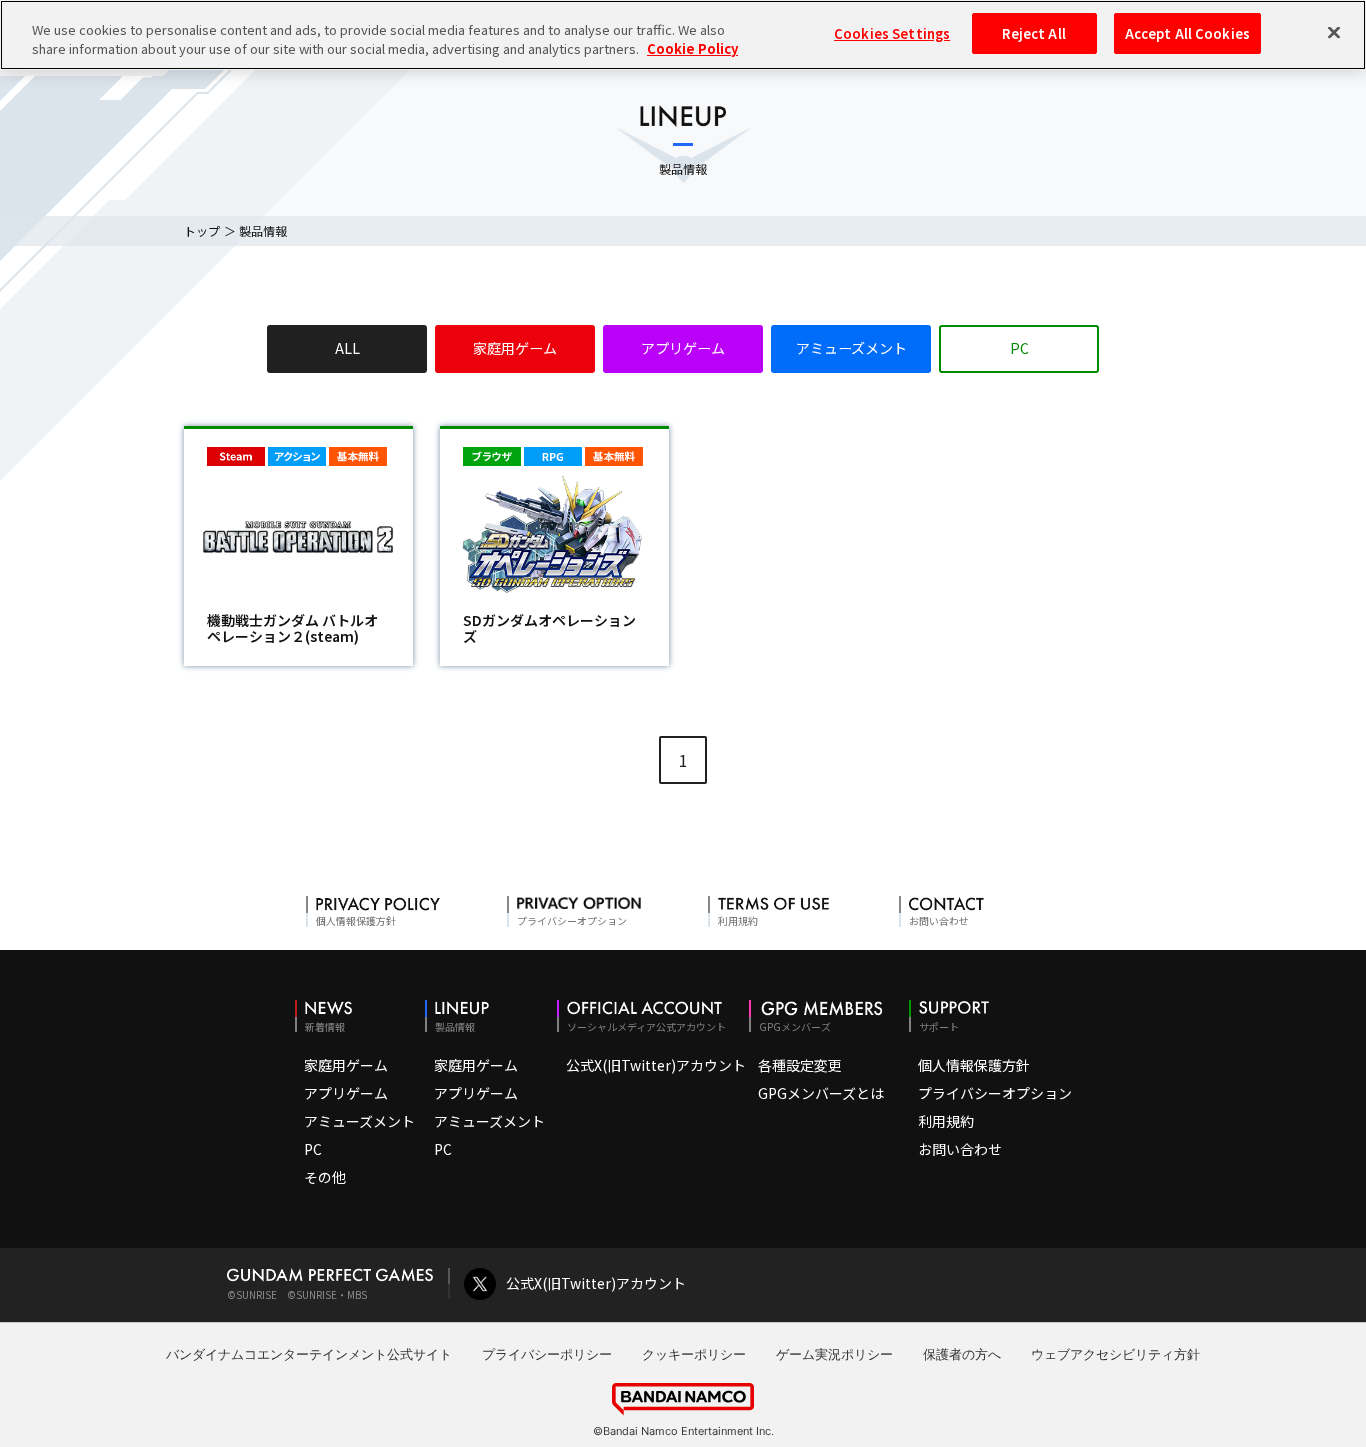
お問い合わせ (960, 1149)
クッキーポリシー (694, 1354)
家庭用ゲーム (515, 348)
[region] (683, 35)
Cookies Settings (892, 33)
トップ (202, 230)
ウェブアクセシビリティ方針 (1115, 1354)
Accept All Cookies (1187, 33)
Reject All (1033, 33)
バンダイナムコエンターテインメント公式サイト (309, 1354)
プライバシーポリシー (547, 1354)
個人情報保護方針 (974, 1065)
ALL (347, 348)
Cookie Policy (692, 49)
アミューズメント (851, 348)
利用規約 (946, 1121)
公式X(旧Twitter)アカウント (656, 1065)
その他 (325, 1177)
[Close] (1334, 32)
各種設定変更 (800, 1065)
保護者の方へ (962, 1354)
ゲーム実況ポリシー (834, 1354)
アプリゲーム (683, 348)
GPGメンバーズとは (821, 1093)
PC (1019, 348)
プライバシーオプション (995, 1093)
